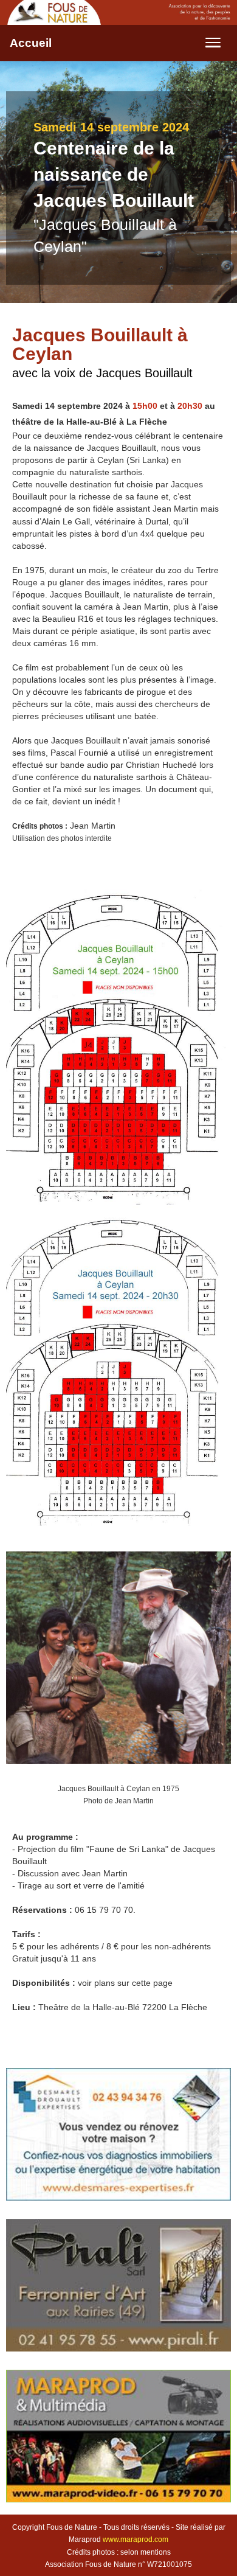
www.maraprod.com (136, 2539)
